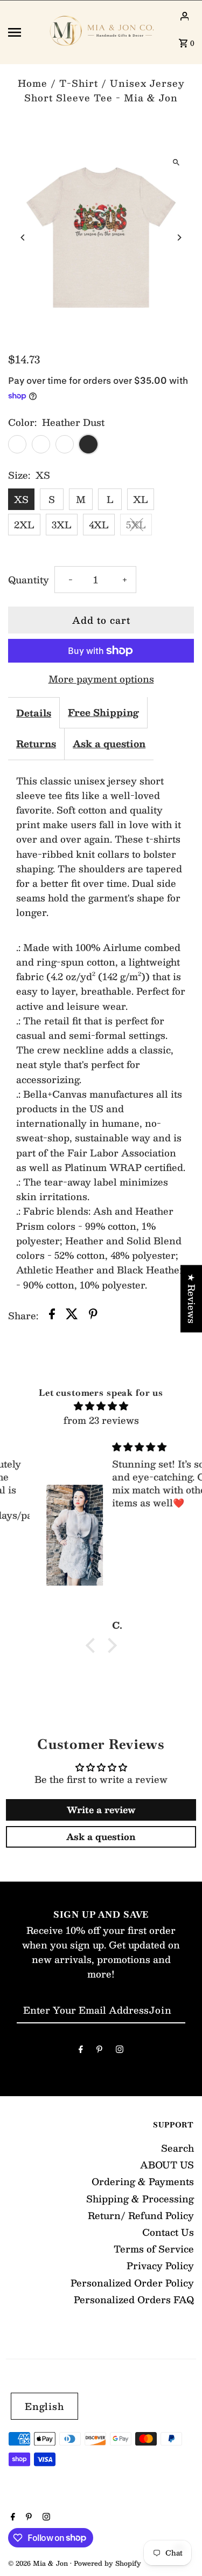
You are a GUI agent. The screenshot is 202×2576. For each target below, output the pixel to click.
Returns (36, 743)
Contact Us (168, 2232)
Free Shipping (103, 712)
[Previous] (23, 237)
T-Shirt (79, 83)
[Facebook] (81, 2051)
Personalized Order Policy (132, 2283)
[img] (101, 1406)
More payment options (101, 679)
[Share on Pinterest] (93, 1316)
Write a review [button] (101, 1810)
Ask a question (109, 743)
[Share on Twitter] (72, 1316)
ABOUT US (167, 2165)
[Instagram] (120, 2051)
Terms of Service (154, 2249)
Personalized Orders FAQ (134, 2299)
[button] (93, 1645)
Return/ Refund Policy (141, 2215)
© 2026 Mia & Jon (39, 2563)
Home (33, 83)
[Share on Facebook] (52, 1316)
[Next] (179, 237)
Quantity (29, 580)
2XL (24, 525)
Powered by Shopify (107, 2563)
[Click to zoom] (176, 162)
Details (34, 713)
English (44, 2406)
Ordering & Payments (143, 2181)
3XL (62, 525)
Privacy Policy (160, 2265)
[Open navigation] (23, 32)
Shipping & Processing (140, 2199)
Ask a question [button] (101, 1837)
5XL (136, 525)
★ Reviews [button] (192, 1299)
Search (177, 2148)
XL (141, 499)
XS (21, 499)
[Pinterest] (99, 2051)
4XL (99, 525)
